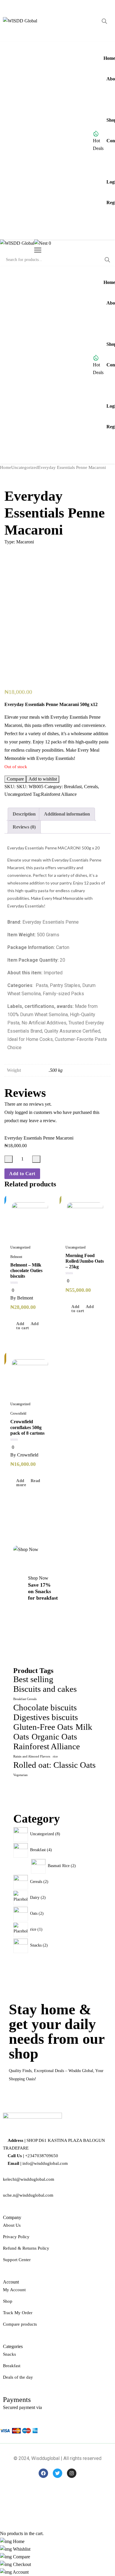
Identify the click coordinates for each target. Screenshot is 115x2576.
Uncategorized (25, 467)
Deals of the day (18, 2377)
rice (55, 1756)
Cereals (91, 787)
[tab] (24, 814)
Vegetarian (20, 1775)
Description (24, 814)
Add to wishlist (43, 779)
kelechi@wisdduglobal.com (29, 2179)
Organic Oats (54, 1737)
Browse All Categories (38, 141)
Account (20, 2572)
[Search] (104, 21)
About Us (12, 2225)
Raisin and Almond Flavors (32, 1756)
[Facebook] (43, 2473)
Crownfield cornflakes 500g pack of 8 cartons (27, 1427)
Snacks (9, 2354)
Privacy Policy (16, 2237)
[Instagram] (72, 2473)
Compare (15, 779)
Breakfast (73, 787)
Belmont (16, 1257)
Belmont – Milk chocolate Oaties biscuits (26, 1270)
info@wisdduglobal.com (45, 2163)
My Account (14, 2290)
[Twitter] (57, 2473)
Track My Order (18, 2313)
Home (6, 467)
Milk (84, 1727)
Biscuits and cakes (45, 1689)
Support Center (17, 2260)
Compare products (20, 2324)
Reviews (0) (24, 827)
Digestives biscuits (46, 1717)
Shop (8, 2301)
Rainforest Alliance (59, 794)
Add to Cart (22, 1174)
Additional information (67, 814)
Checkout (21, 2564)
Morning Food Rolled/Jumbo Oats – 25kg (85, 1261)
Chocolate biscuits (45, 1707)
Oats (21, 1737)
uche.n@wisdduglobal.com (28, 2195)
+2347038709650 (42, 2156)
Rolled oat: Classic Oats (54, 1765)
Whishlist (21, 2549)
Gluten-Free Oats (43, 1727)
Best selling (33, 1679)
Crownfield (18, 1413)
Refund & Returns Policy (26, 2248)
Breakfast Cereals (25, 1699)
